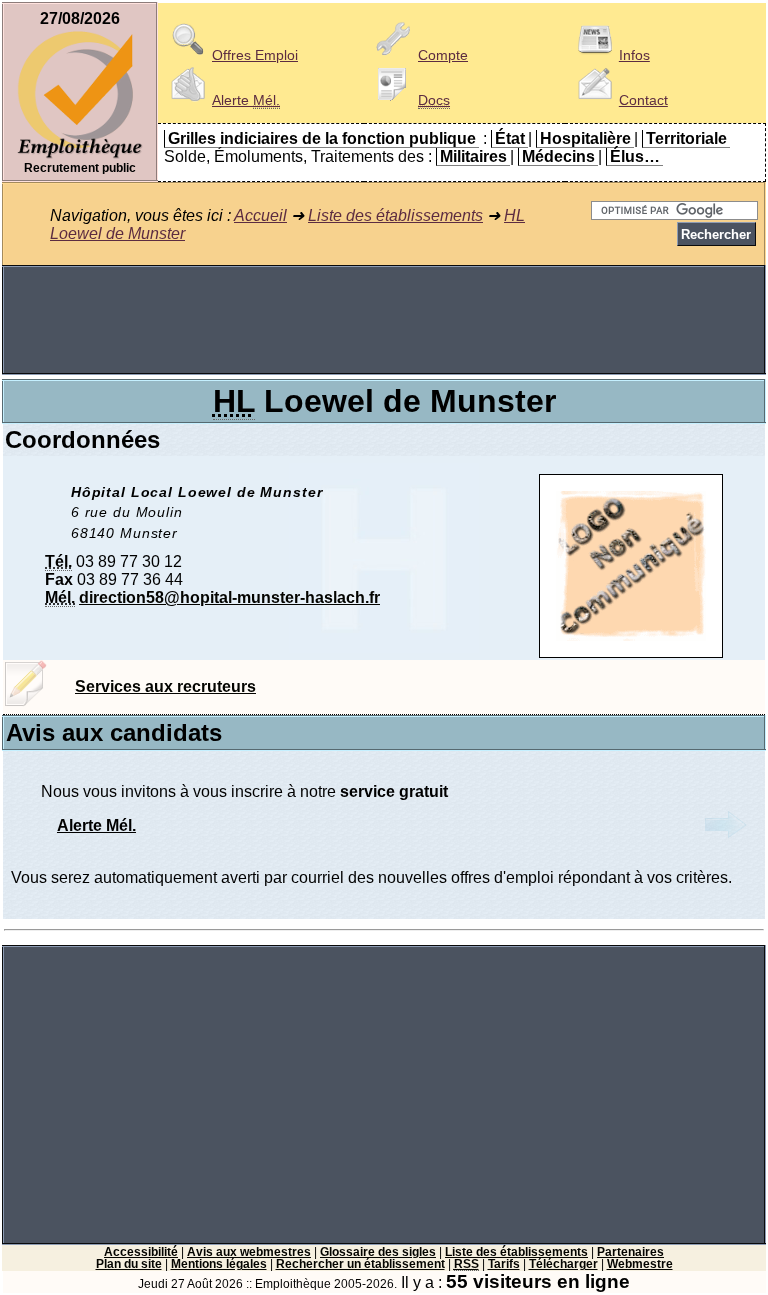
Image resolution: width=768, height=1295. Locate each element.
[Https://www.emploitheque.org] (80, 156)
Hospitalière (585, 138)
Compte (443, 55)
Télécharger (563, 1264)
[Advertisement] (384, 320)
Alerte (246, 100)
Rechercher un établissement (360, 1264)
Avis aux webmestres (249, 1252)
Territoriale (686, 138)
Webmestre (640, 1264)
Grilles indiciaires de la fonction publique (322, 138)
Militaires (473, 156)
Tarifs (504, 1264)
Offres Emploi (255, 55)
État (510, 138)
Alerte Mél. (96, 825)
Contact (643, 100)
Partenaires (630, 1252)
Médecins (558, 156)
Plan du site (129, 1264)
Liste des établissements (395, 215)
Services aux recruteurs (165, 686)
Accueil (260, 215)
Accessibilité (141, 1252)
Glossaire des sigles (378, 1252)
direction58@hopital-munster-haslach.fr (229, 597)
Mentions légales (219, 1264)
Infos (634, 55)
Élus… (635, 156)
